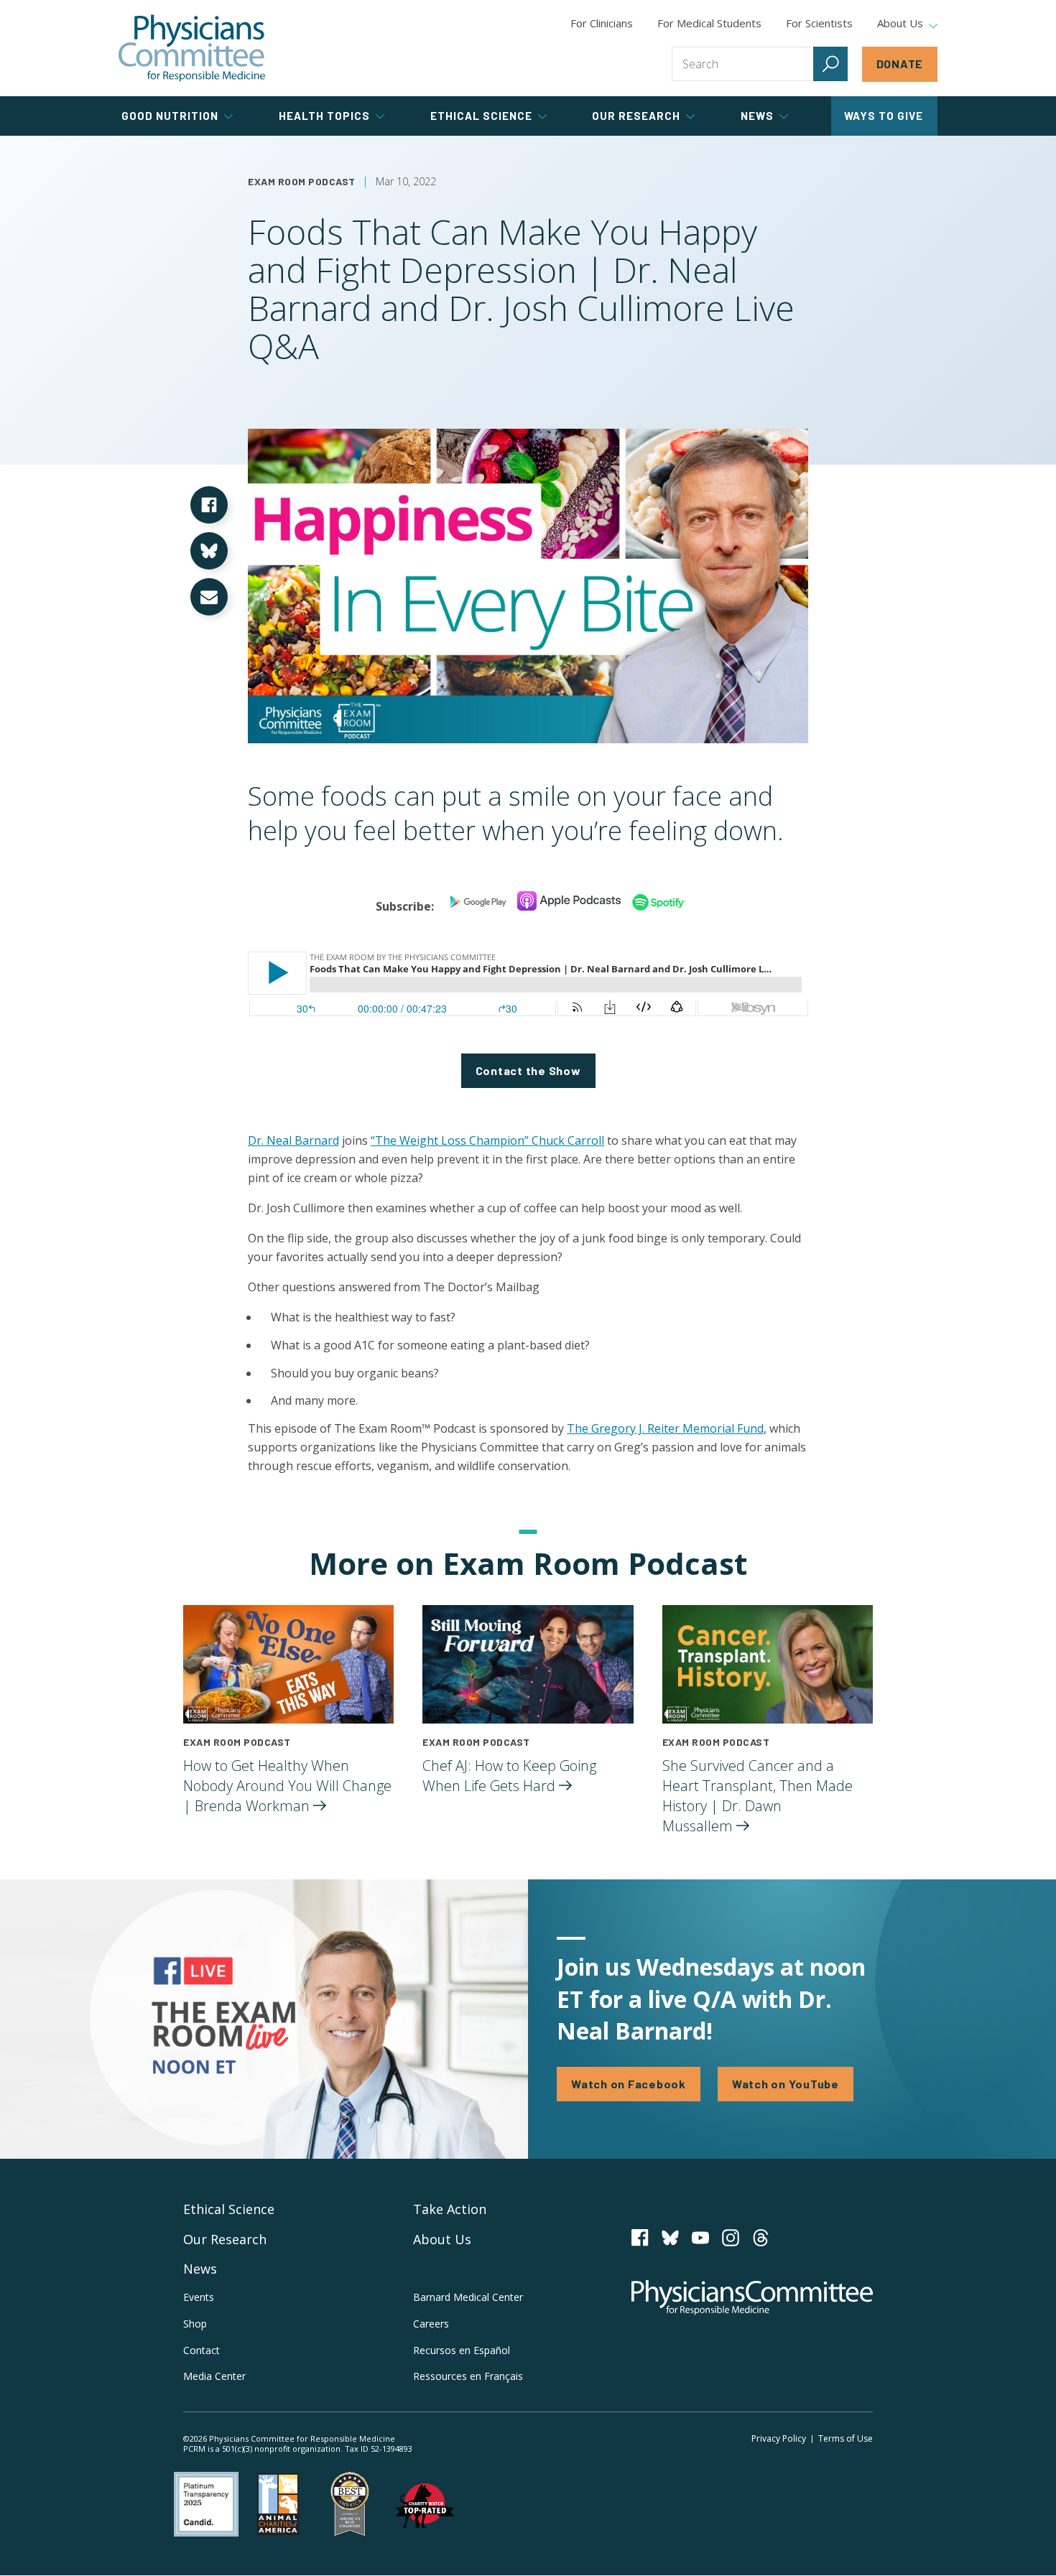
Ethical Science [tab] (481, 116)
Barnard (468, 2297)
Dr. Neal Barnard (293, 1140)
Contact (202, 2350)
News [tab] (757, 116)
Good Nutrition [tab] (170, 116)
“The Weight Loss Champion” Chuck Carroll (487, 1140)
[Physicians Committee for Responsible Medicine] (192, 48)
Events (199, 2297)
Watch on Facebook (629, 2084)
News (200, 2269)
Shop (195, 2324)
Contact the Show (528, 1070)
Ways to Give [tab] (884, 116)
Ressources (468, 2376)
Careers (431, 2324)
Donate (900, 64)
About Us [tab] (900, 24)
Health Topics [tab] (324, 116)
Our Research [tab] (636, 116)
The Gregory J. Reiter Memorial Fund (665, 1428)
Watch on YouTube (786, 2084)
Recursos (462, 2350)
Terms (846, 2438)
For (709, 23)
